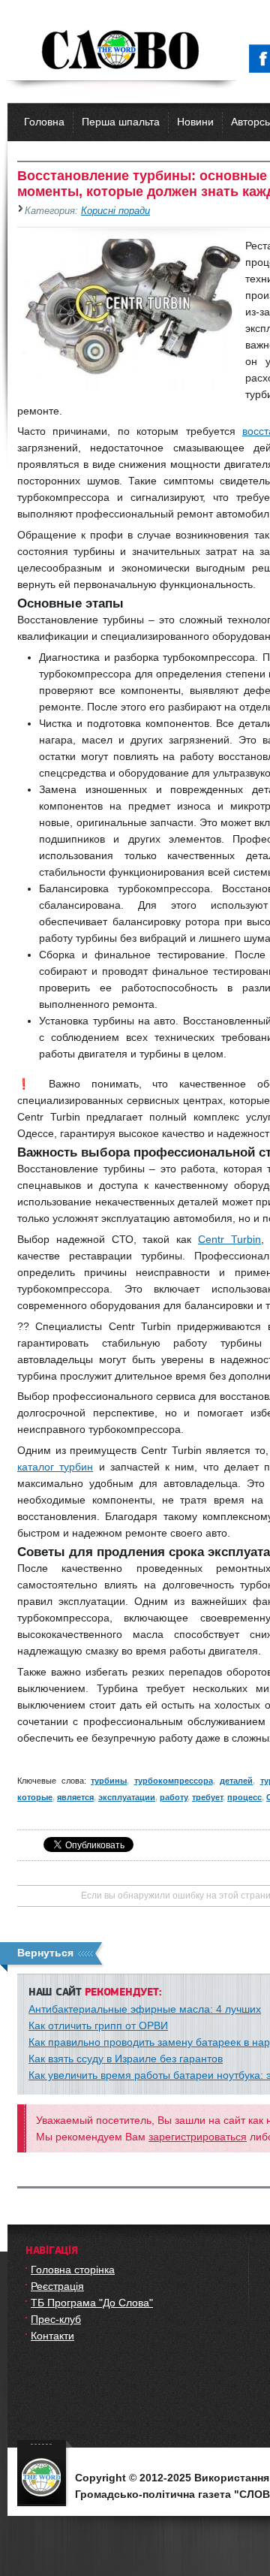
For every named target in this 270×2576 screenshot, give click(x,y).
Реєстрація (57, 2286)
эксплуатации (127, 1797)
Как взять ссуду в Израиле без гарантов (126, 2059)
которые (35, 1797)
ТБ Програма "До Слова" (92, 2303)
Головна (44, 122)
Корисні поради (115, 211)
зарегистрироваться (198, 2137)
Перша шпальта (121, 122)
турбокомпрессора (174, 1781)
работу (174, 1797)
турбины (109, 1781)
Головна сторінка (73, 2270)
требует (207, 1797)
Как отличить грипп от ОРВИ (98, 2026)
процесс (244, 1797)
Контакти (52, 2336)
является (75, 1797)
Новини (195, 122)
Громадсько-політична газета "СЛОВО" (122, 51)
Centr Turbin (229, 1239)
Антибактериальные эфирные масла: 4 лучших (145, 2009)
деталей (236, 1781)
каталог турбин (55, 1467)
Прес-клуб (56, 2319)
